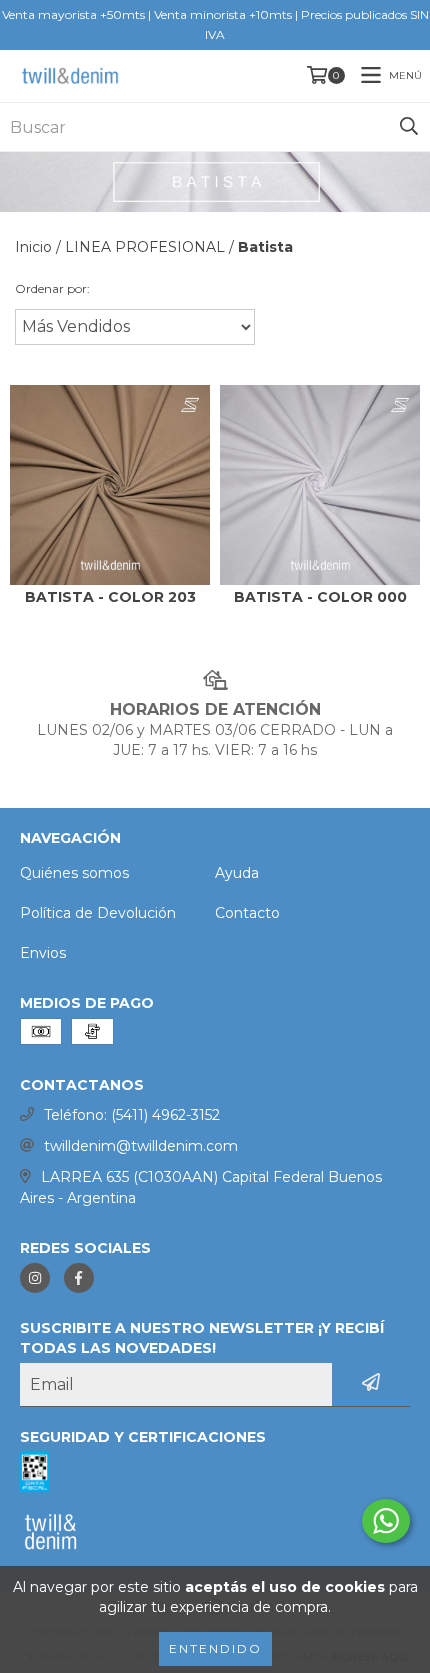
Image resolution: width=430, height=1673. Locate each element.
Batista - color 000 (320, 597)
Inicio (33, 247)
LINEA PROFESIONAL (145, 247)
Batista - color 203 (110, 597)
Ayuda (237, 873)
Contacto (247, 913)
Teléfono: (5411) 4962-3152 (132, 1115)
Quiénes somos (74, 873)
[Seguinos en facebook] (79, 1278)
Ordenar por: (52, 288)
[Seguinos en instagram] (35, 1278)
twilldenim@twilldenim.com (141, 1146)
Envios (43, 953)
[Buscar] (409, 127)
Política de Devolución (98, 913)
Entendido (215, 1648)
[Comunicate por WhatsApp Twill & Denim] (386, 1521)
